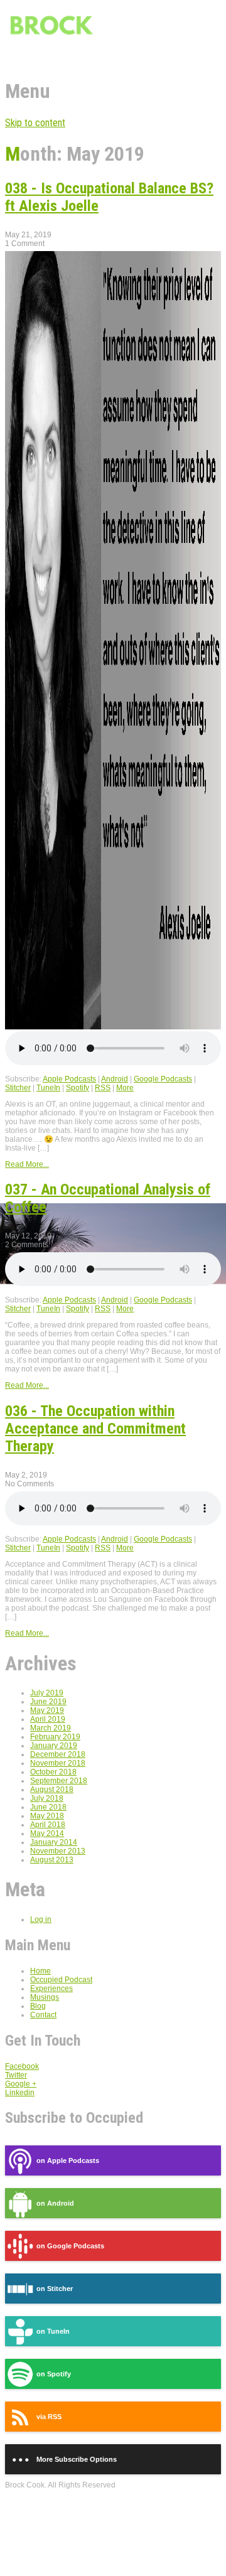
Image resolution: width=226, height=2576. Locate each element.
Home (40, 1971)
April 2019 (48, 1719)
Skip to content (35, 123)
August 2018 (52, 1790)
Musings (45, 1997)
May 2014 (47, 1833)
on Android (55, 2203)
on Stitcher (55, 2289)
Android (115, 1079)
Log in (41, 1919)
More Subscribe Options (77, 2459)
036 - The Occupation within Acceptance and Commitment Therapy (95, 1429)
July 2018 (47, 1798)
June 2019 (48, 1702)
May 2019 (47, 1710)
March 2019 (51, 1728)
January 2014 (54, 1842)
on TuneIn (53, 2331)
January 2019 (54, 1746)
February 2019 (55, 1737)
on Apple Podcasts (68, 2160)
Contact (43, 2015)
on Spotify (54, 2374)
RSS (103, 1088)
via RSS (49, 2417)
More (125, 1088)
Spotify (78, 1088)
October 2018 (53, 1772)
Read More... (27, 1164)
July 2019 (47, 1693)
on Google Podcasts (70, 2246)
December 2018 (58, 1754)
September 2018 (59, 1781)
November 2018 (58, 1763)
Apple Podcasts (69, 1079)
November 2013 (58, 1851)
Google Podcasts (163, 1079)
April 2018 (48, 1825)
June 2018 (48, 1807)
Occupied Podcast (61, 1980)
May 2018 (47, 1816)
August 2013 (52, 1860)
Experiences (51, 1988)
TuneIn (48, 1088)
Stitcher (18, 1088)
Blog (38, 2006)
